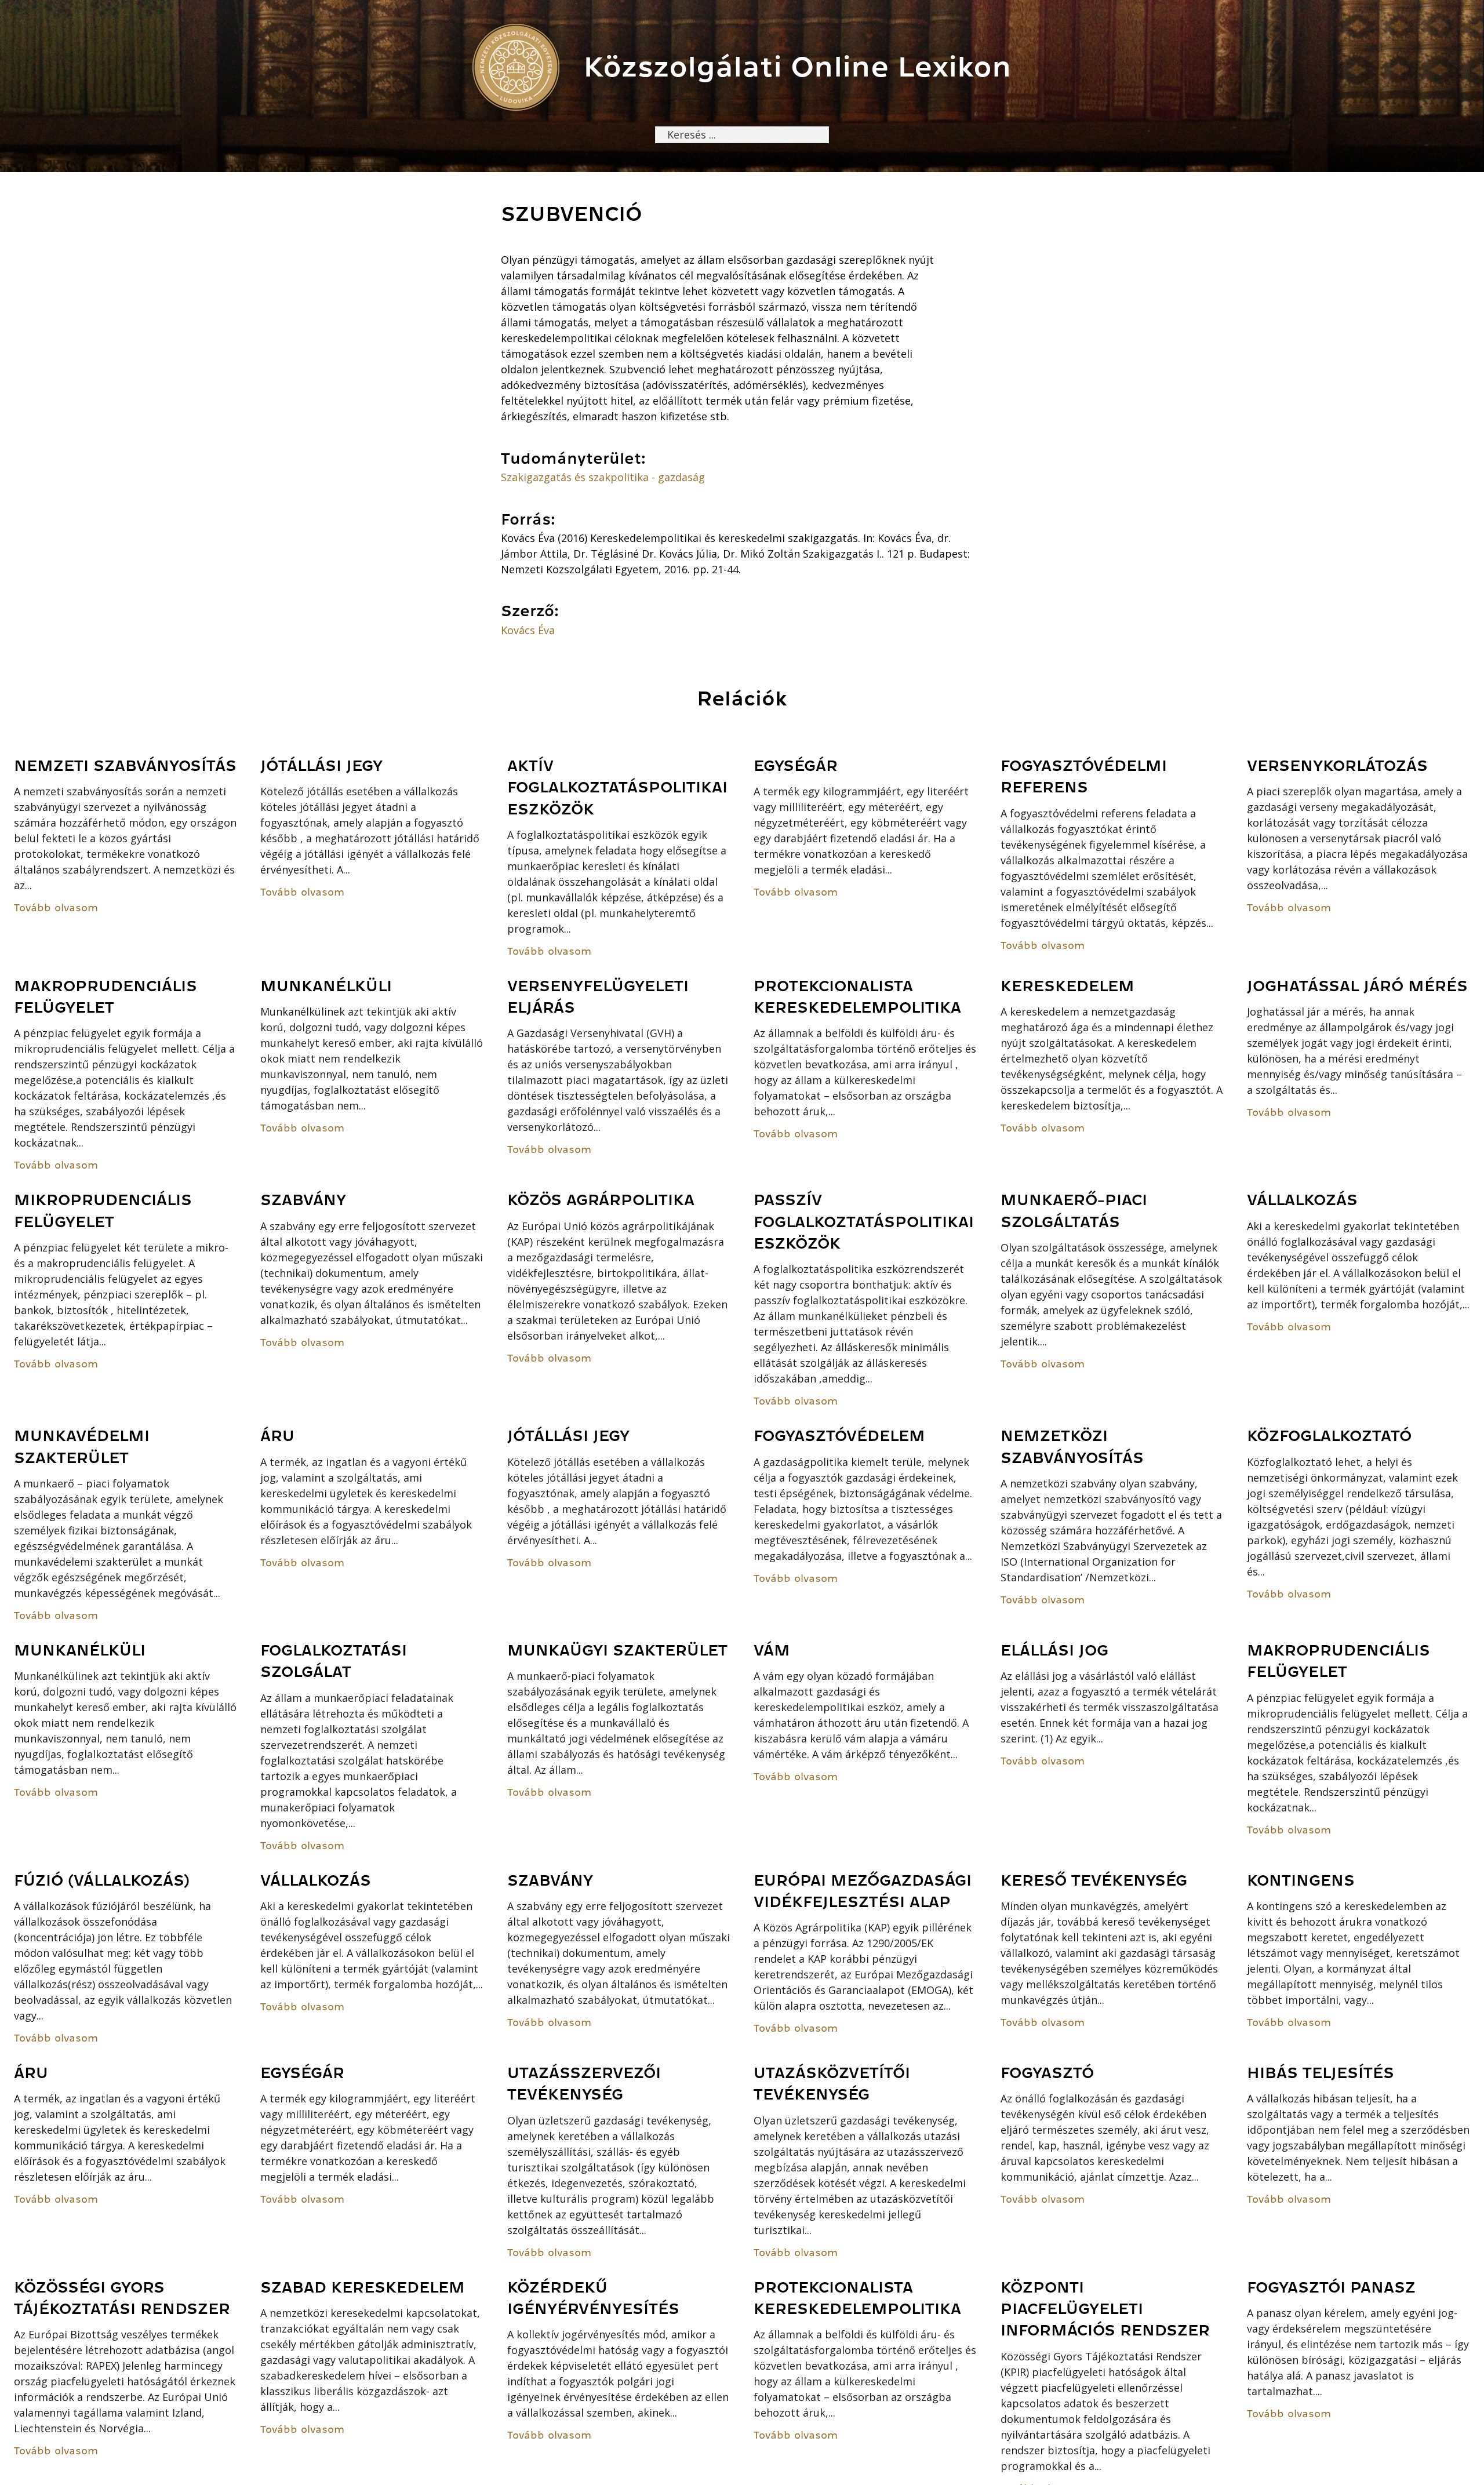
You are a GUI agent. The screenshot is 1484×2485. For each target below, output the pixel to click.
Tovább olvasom (56, 908)
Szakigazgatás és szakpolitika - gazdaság (603, 477)
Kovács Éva (528, 630)
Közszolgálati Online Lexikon (797, 67)
